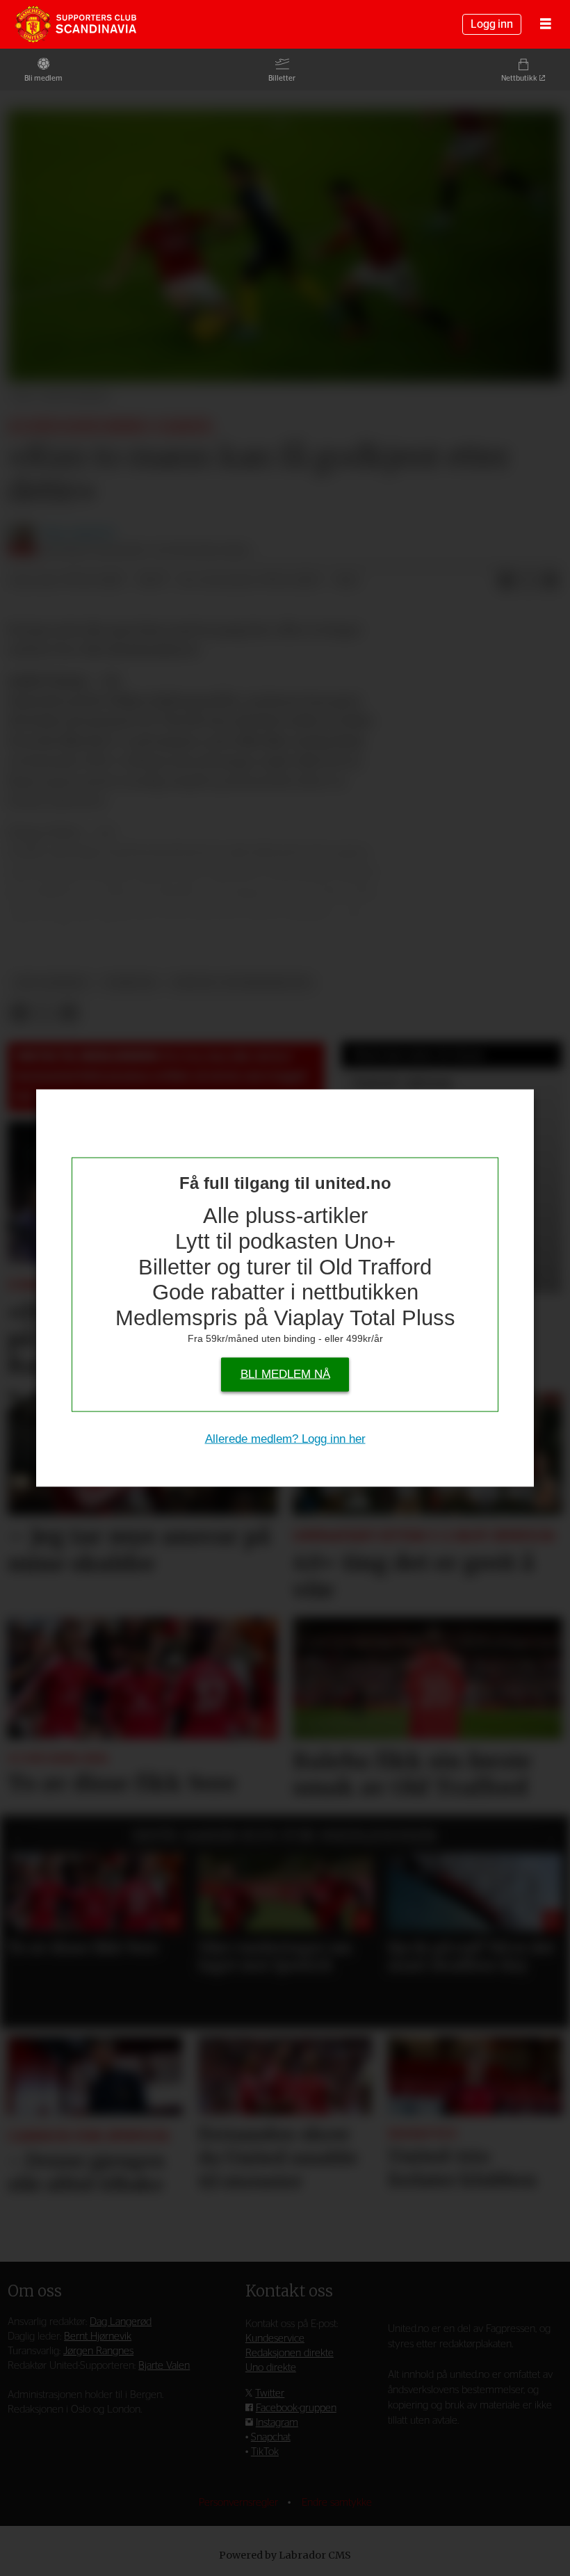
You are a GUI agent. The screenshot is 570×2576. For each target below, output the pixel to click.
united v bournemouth (242, 983)
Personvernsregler (240, 2503)
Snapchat (271, 2437)
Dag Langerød (121, 2322)
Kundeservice (275, 2339)
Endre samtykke (337, 2503)
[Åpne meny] (546, 25)
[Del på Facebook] (506, 581)
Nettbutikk (519, 78)
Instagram (277, 2423)
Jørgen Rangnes (98, 2351)
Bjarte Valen (164, 2366)
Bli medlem (43, 78)
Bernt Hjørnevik (98, 2336)
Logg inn (492, 24)
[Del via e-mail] (551, 581)
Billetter (282, 78)
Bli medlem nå (285, 1374)
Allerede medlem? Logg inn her (285, 1439)
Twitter (270, 2393)
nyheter (130, 983)
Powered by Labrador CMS (285, 2555)
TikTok (265, 2452)
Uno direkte (271, 2368)
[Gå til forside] (76, 24)
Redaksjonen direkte (290, 2353)
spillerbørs (51, 983)
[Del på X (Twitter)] (528, 581)
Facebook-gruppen (296, 2408)
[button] (18, 1839)
